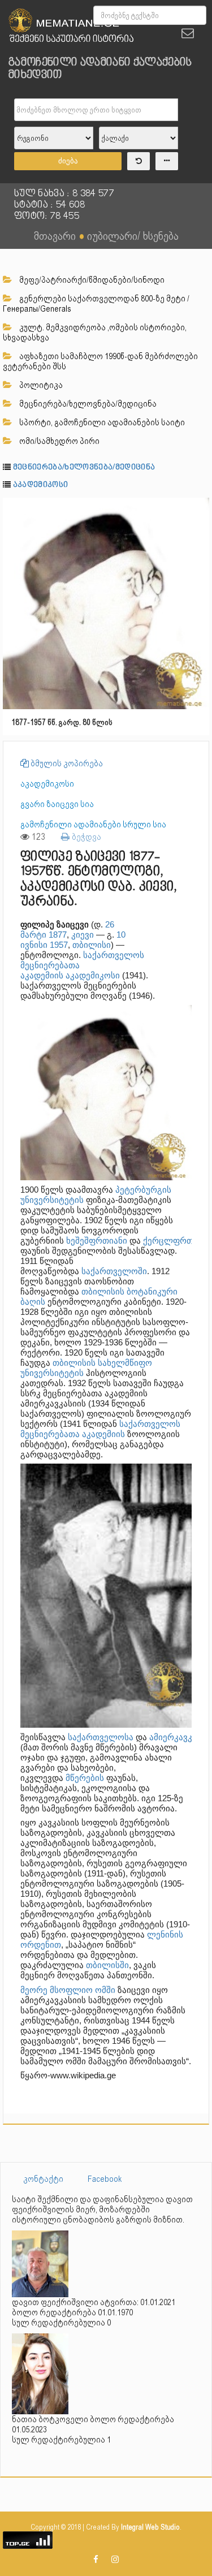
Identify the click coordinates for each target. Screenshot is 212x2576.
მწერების (85, 1778)
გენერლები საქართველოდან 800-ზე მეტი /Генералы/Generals (96, 304)
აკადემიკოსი (41, 485)
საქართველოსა (101, 1737)
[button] (199, 508)
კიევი (83, 935)
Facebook (105, 2179)
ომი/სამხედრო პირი (59, 441)
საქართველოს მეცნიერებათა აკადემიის (100, 1429)
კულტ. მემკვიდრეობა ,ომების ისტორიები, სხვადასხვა (95, 333)
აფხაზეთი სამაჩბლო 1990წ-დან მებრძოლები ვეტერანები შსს (100, 361)
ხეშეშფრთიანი (97, 1240)
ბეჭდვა (85, 837)
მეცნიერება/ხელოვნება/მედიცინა (87, 404)
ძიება (68, 161)
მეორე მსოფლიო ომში (68, 1990)
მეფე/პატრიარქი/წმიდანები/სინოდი (91, 280)
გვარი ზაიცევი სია (57, 804)
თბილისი (92, 945)
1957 (59, 945)
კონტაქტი (43, 2179)
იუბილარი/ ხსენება (133, 236)
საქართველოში (114, 1271)
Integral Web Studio (150, 2527)
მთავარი (55, 236)
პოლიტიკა (40, 385)
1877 (58, 935)
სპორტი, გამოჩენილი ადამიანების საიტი (101, 422)
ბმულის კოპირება (66, 763)
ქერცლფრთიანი (177, 1240)
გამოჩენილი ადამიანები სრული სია (93, 825)
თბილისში (107, 1965)
